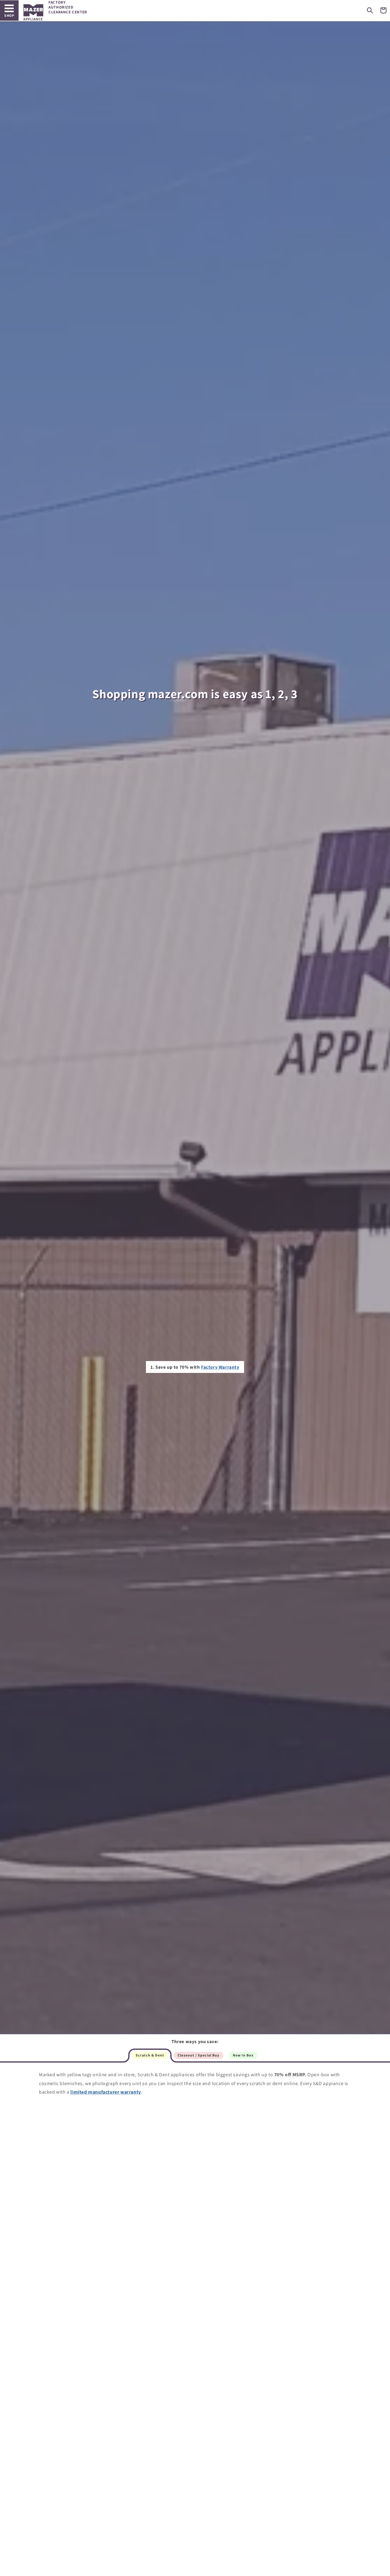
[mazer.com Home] (33, 12)
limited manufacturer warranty (106, 2092)
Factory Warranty (220, 1367)
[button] (370, 10)
